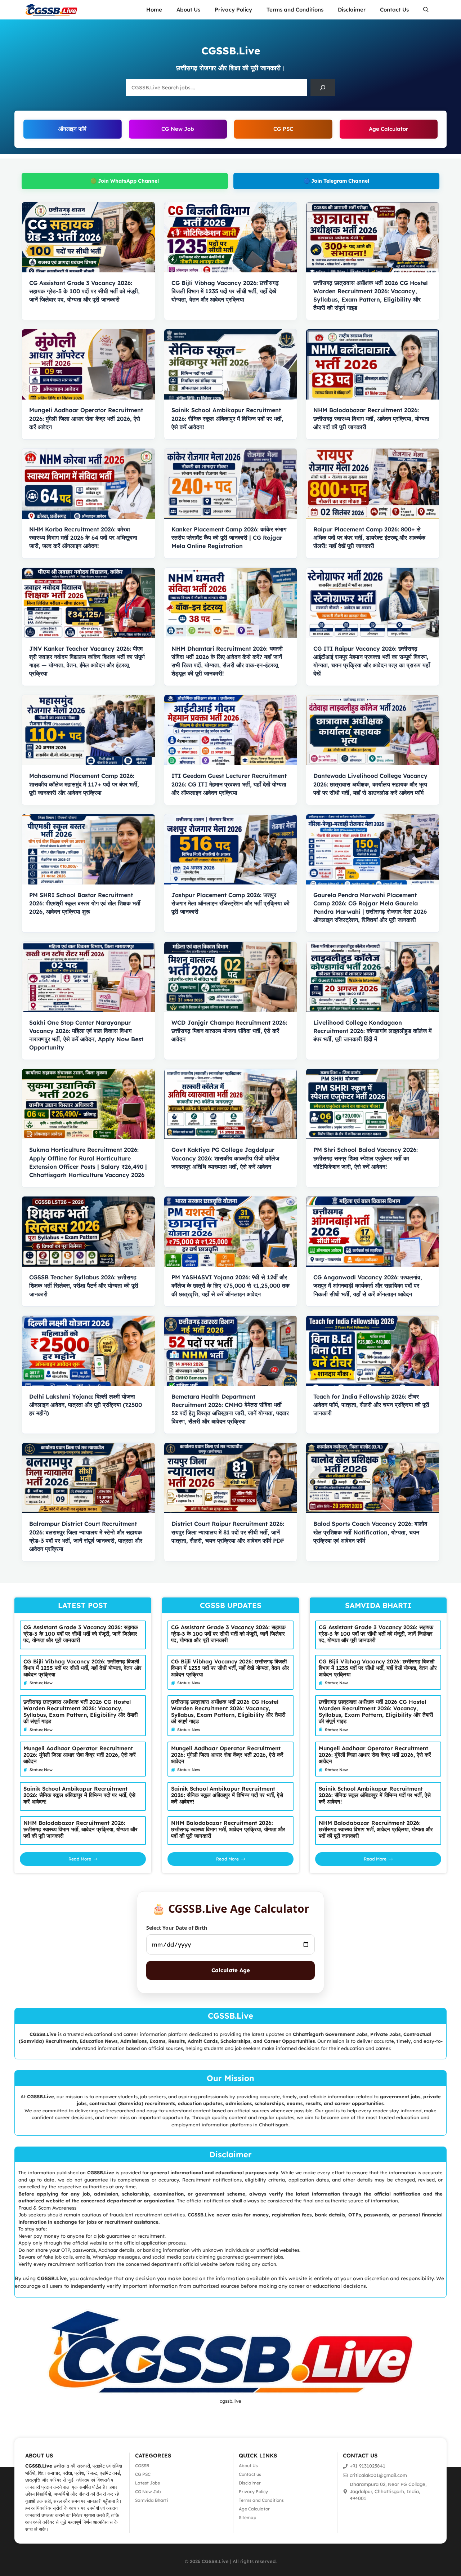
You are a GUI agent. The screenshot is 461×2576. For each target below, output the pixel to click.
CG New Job (178, 129)
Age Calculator (388, 129)
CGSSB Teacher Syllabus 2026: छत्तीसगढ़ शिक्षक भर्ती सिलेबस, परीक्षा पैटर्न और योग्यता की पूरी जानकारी (84, 1285)
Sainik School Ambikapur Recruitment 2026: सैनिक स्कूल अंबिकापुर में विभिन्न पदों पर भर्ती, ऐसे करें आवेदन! (227, 418)
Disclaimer (352, 10)
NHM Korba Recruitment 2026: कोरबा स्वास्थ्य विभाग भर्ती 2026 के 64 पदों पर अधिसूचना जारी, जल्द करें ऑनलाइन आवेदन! (83, 538)
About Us (188, 10)
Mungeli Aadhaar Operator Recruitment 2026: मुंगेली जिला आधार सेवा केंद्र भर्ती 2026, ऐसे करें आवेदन (86, 418)
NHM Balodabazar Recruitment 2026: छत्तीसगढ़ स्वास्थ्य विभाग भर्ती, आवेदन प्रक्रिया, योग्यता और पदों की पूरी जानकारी (371, 418)
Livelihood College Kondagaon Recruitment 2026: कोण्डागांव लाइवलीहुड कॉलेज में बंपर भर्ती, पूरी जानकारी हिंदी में (372, 1031)
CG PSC (283, 129)
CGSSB (142, 2466)
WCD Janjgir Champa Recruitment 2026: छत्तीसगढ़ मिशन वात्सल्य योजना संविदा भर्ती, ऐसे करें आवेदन (229, 1031)
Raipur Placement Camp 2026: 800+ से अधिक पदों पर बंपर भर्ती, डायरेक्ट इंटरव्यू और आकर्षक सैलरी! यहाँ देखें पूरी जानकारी (369, 538)
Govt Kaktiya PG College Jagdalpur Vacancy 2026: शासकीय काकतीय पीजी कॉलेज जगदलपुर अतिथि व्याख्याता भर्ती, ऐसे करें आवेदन (225, 1158)
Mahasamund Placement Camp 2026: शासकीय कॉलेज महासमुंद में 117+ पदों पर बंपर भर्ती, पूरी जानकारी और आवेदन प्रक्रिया (84, 784)
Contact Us (394, 10)
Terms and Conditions (295, 10)
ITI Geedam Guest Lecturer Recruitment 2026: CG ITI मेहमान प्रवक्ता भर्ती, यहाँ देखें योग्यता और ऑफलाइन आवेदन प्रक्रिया (229, 784)
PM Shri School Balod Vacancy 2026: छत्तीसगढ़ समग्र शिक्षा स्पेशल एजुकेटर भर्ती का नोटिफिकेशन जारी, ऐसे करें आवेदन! (366, 1158)
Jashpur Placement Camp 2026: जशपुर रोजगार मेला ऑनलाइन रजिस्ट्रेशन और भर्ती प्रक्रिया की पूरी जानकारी (230, 903)
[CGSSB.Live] (51, 10)
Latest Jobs (147, 2483)
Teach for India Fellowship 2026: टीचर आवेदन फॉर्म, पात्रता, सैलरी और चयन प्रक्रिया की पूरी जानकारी (371, 1405)
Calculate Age (231, 1970)
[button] (426, 10)
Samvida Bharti (151, 2500)
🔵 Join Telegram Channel (336, 181)
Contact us (250, 2474)
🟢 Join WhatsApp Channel (125, 181)
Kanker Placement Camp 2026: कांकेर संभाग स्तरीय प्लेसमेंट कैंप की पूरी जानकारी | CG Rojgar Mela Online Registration (229, 538)
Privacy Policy (233, 10)
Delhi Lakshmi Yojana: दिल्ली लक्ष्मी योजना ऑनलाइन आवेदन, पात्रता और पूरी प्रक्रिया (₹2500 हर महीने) (86, 1405)
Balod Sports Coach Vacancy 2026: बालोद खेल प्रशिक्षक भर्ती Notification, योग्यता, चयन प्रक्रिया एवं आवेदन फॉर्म (370, 1532)
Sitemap (248, 2517)
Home (154, 10)
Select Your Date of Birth (177, 1928)
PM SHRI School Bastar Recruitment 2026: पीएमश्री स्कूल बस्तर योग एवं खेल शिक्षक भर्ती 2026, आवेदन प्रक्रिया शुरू (85, 903)
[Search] (323, 88)
